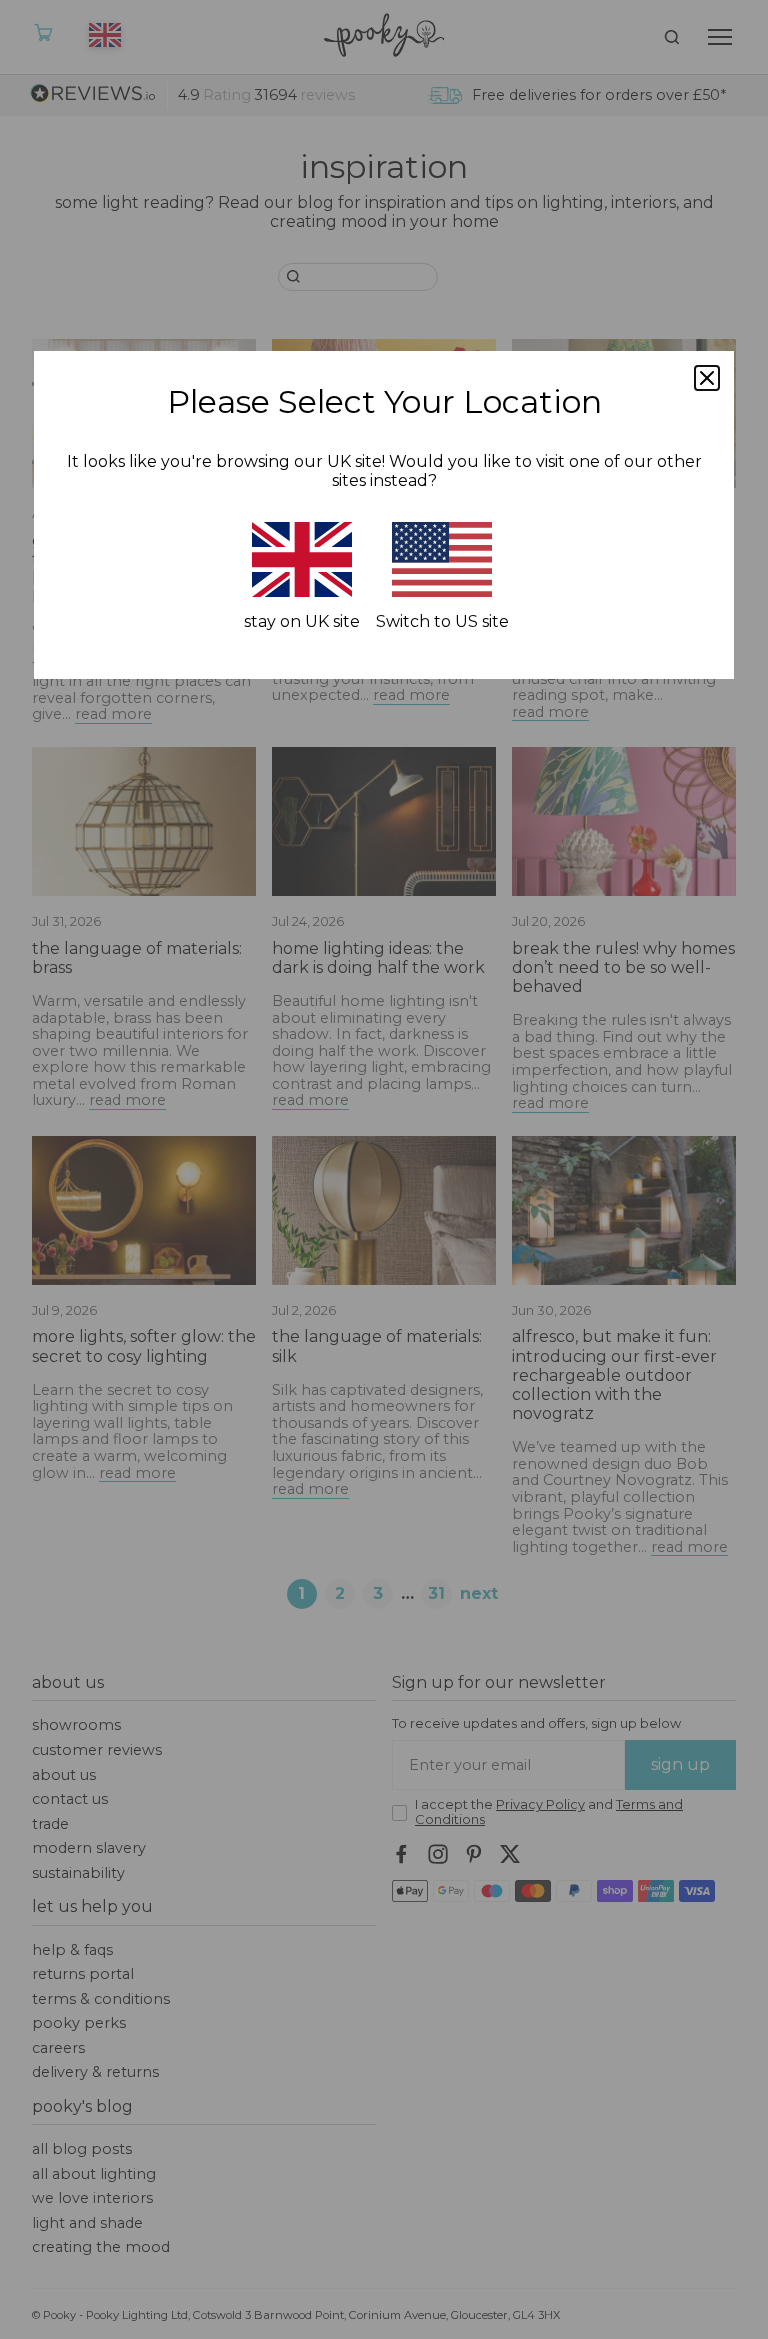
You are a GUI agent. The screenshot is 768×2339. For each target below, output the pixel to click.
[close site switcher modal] (707, 378)
